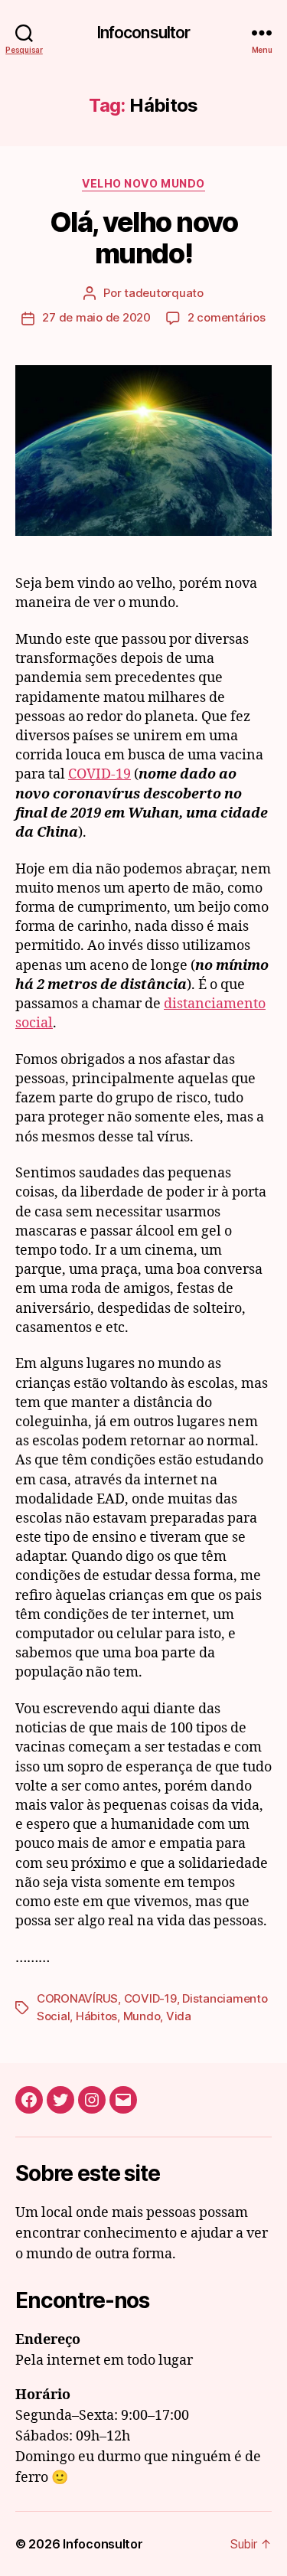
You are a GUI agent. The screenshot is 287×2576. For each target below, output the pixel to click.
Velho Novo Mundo (143, 183)
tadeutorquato (164, 293)
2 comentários (227, 317)
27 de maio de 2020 (96, 317)
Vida (179, 2016)
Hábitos (96, 2016)
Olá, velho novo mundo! (144, 238)
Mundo (142, 2016)
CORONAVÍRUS (77, 1998)
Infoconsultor (144, 33)
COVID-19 (99, 774)
